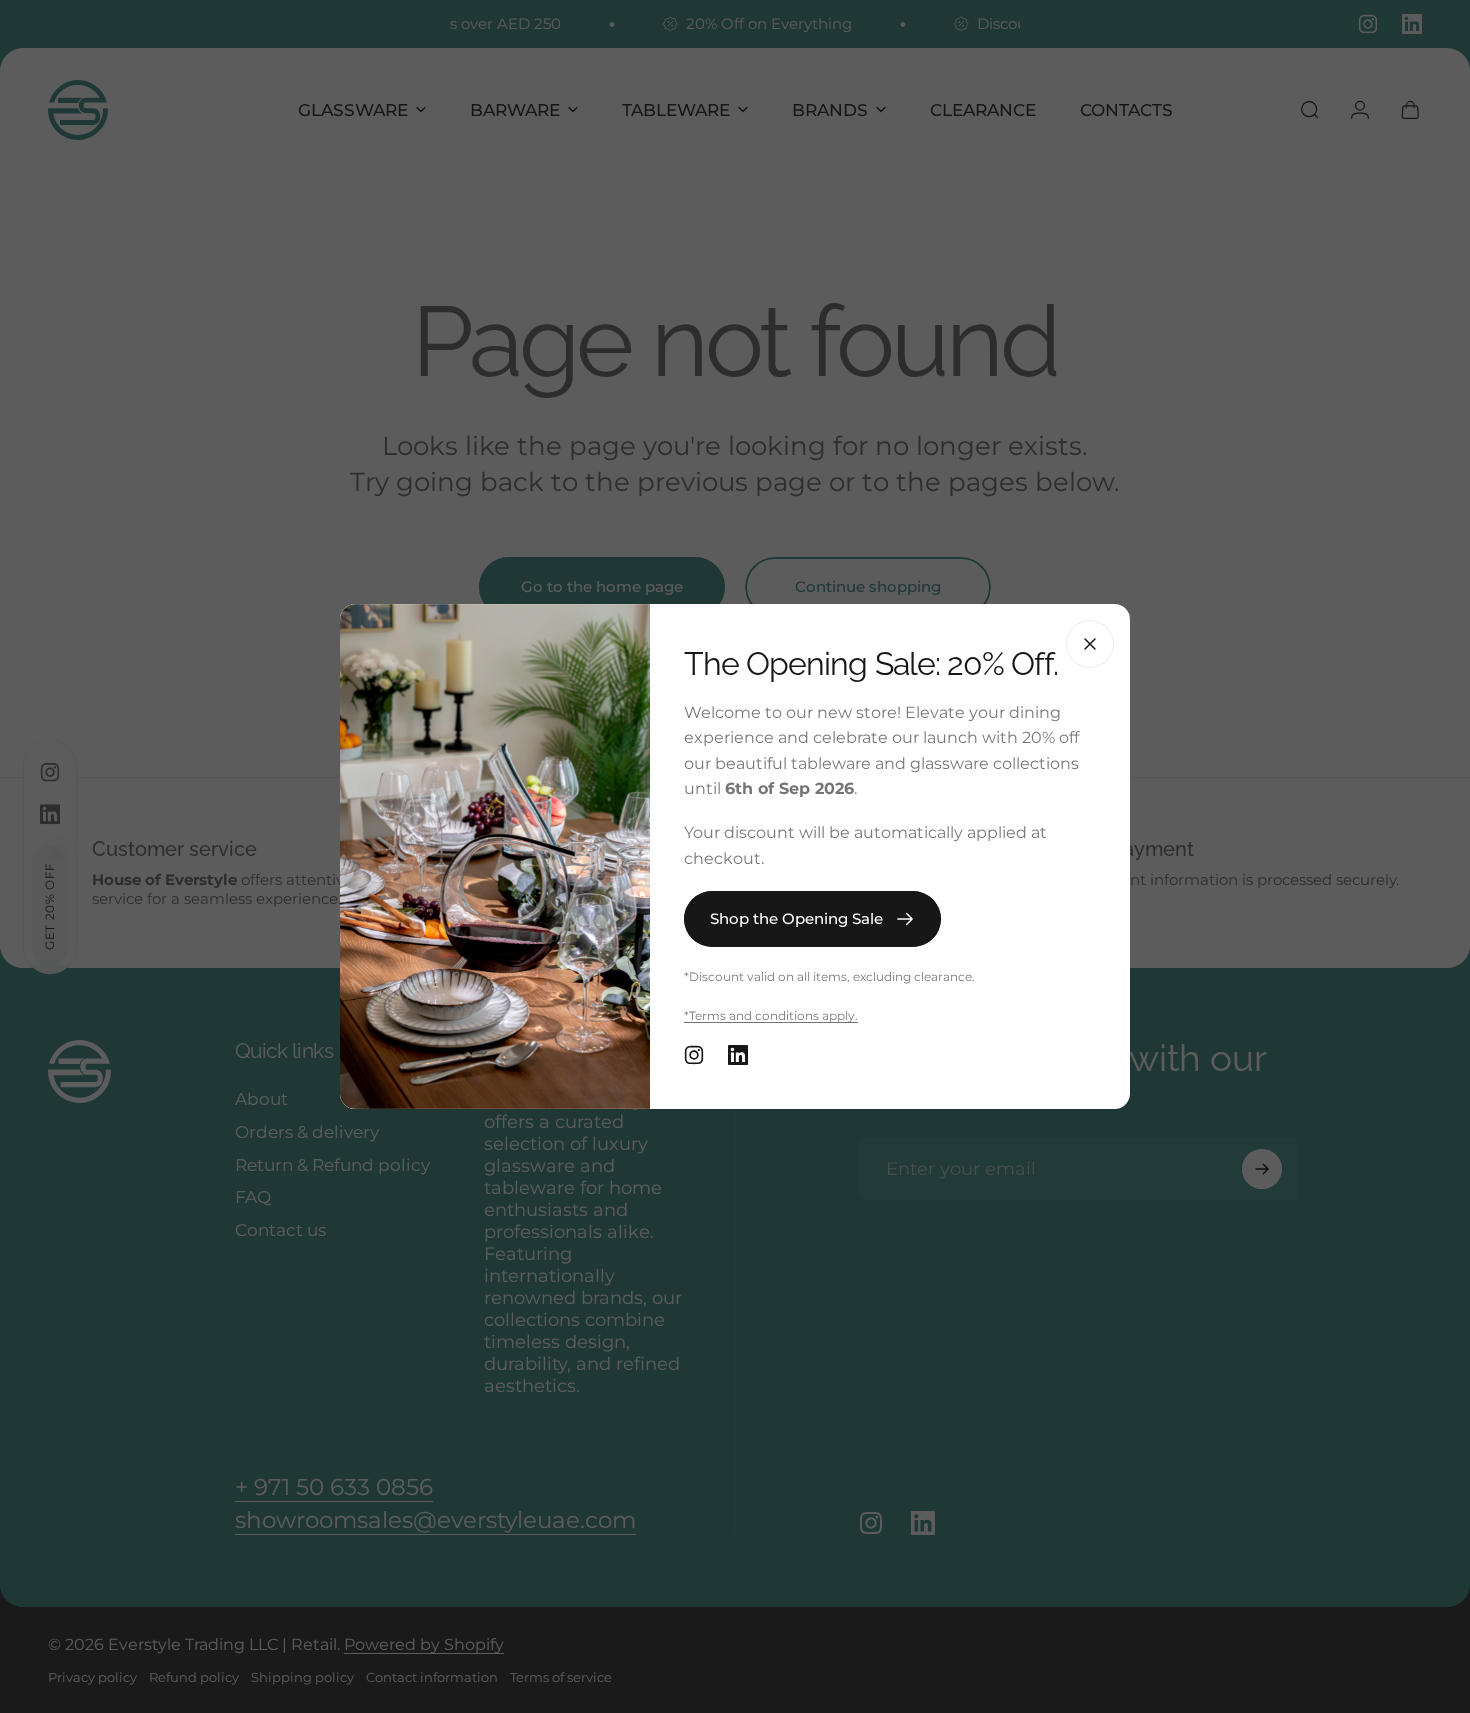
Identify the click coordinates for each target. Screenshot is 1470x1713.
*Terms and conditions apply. (771, 1015)
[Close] (1090, 644)
